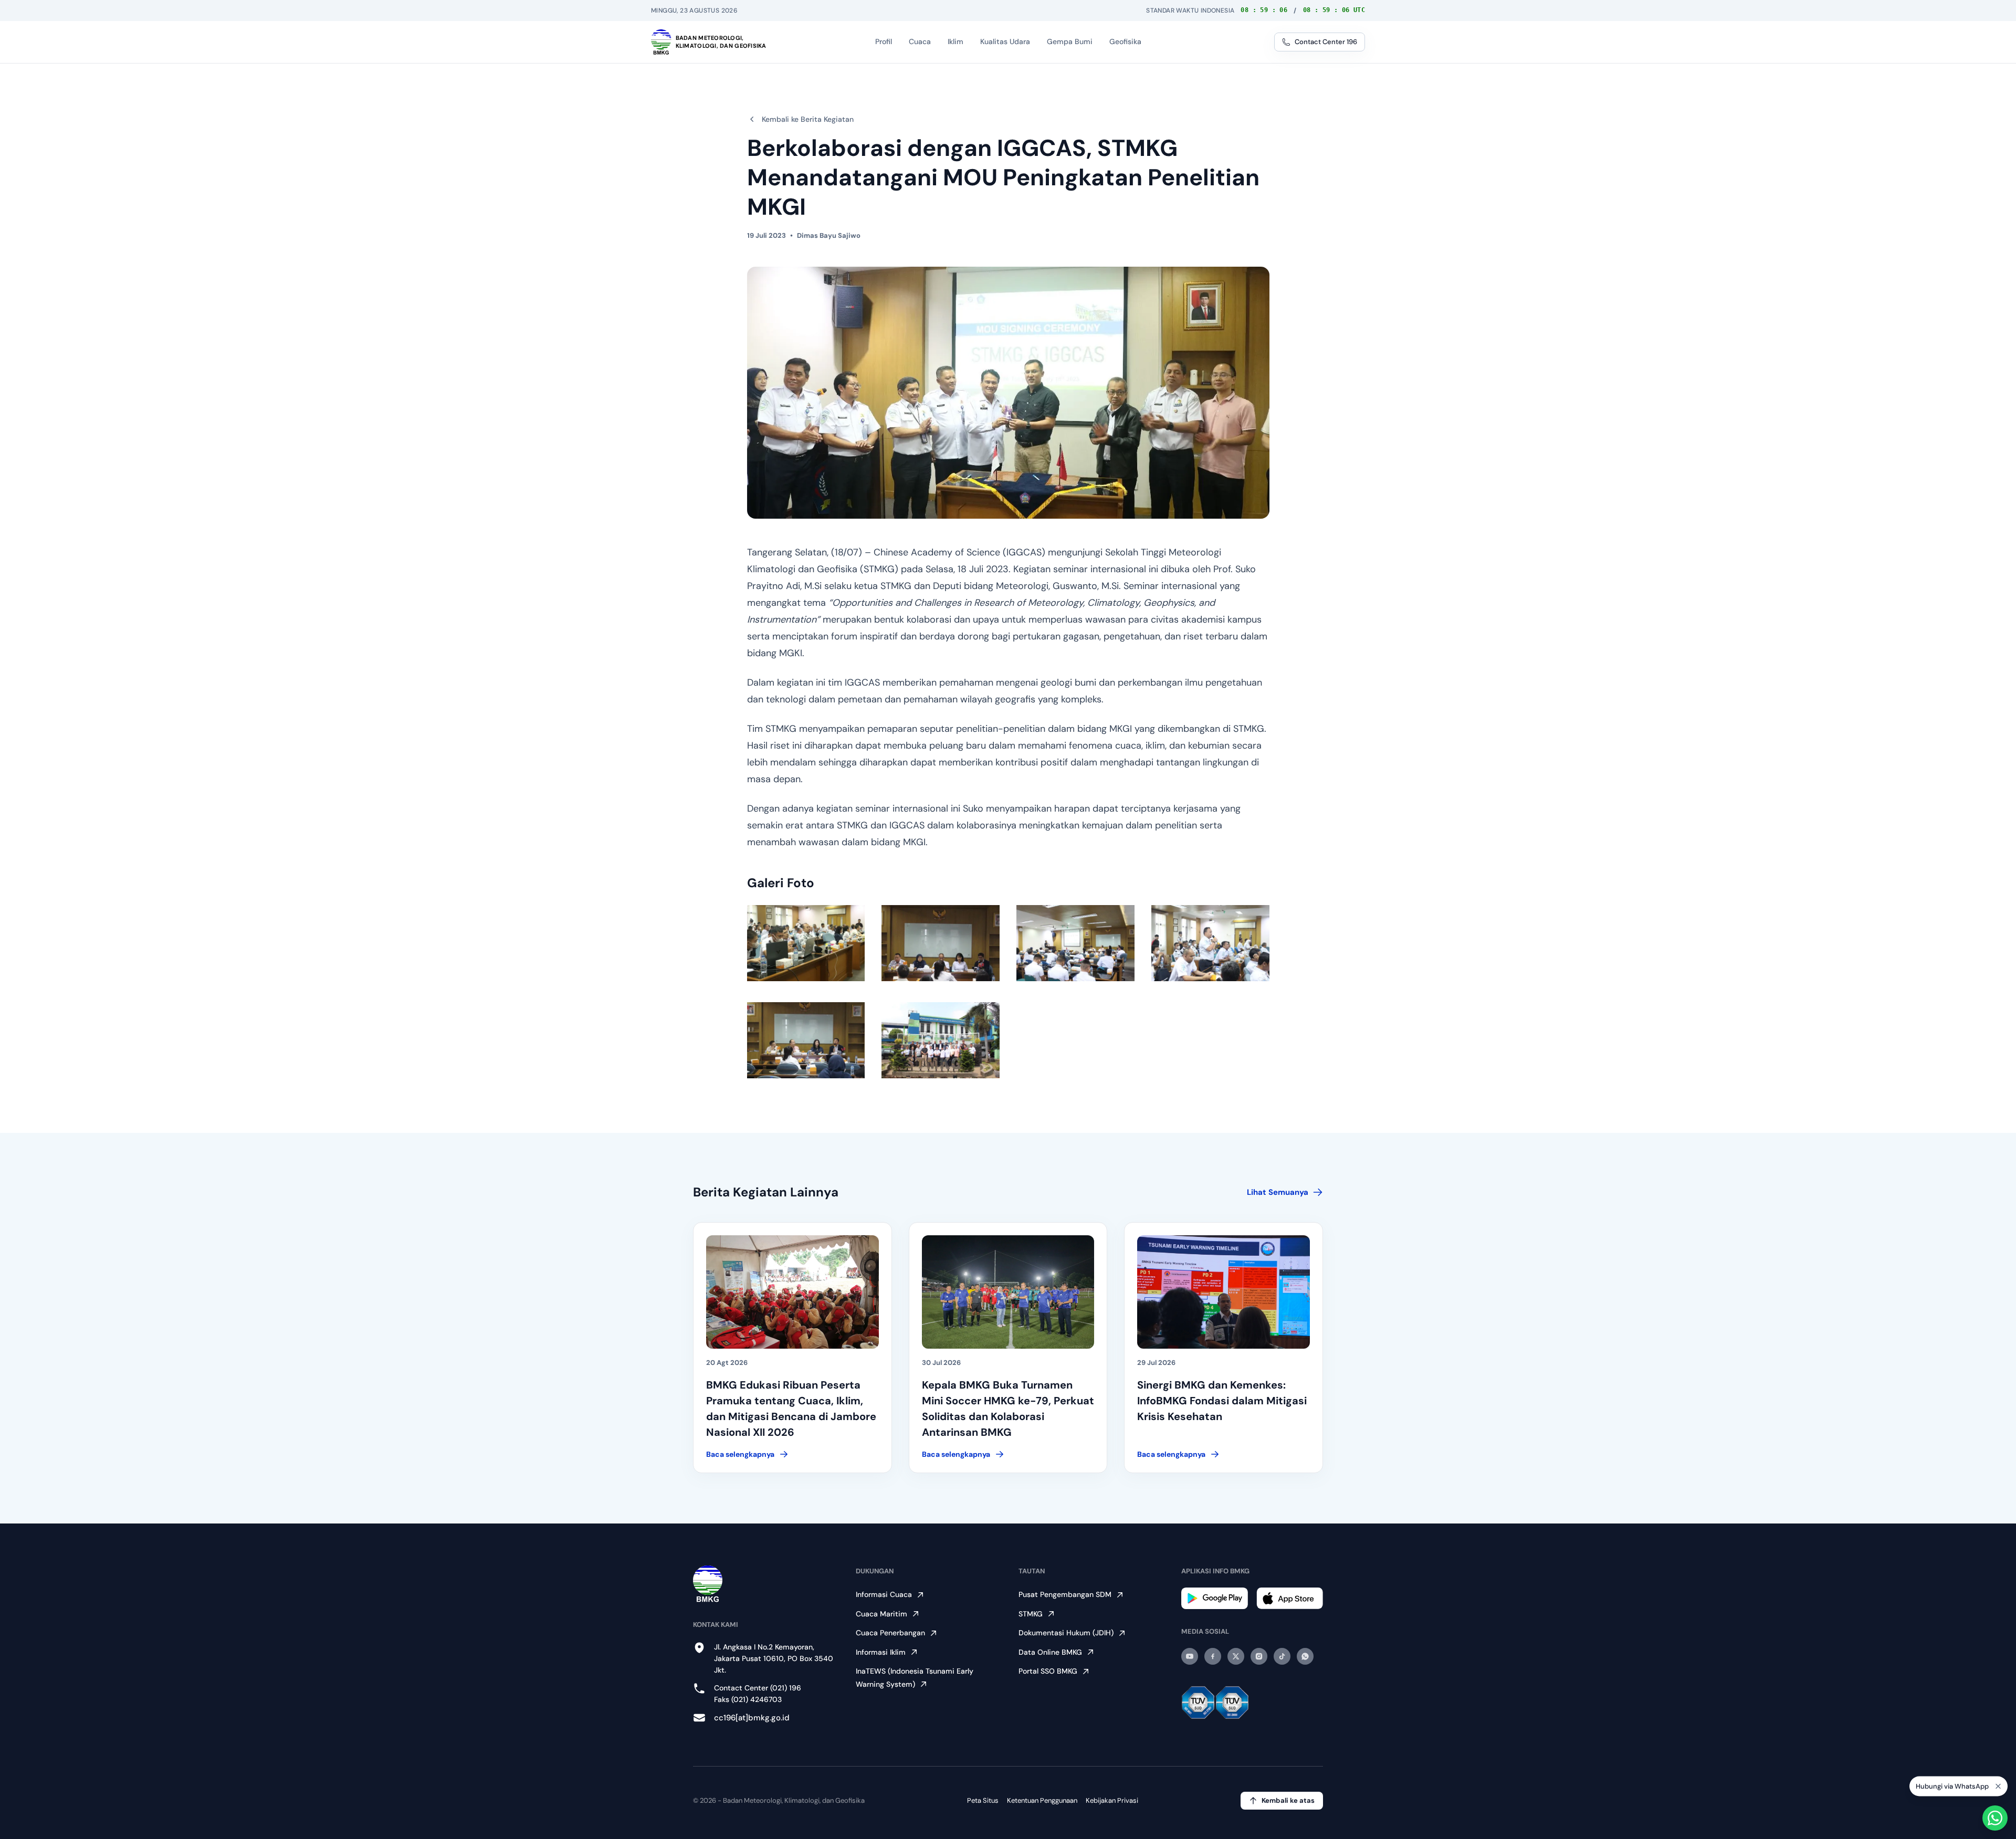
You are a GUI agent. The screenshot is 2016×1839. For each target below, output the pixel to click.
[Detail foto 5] (806, 1040)
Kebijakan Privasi (1112, 1800)
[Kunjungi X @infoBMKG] (1236, 1656)
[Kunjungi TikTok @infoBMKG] (1282, 1656)
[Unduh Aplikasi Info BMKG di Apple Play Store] (1290, 1598)
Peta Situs (983, 1800)
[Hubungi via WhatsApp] (1995, 1818)
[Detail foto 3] (1075, 943)
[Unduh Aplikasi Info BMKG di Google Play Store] (1215, 1598)
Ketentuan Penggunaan (1042, 1800)
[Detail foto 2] (941, 943)
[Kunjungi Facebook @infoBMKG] (1213, 1656)
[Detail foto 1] (806, 943)
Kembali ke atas (1288, 1800)
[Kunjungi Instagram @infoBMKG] (1259, 1656)
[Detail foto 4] (1210, 943)
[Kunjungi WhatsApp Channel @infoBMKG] (1305, 1656)
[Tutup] (1998, 1788)
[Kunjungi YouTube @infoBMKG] (1190, 1656)
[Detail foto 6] (941, 1040)
